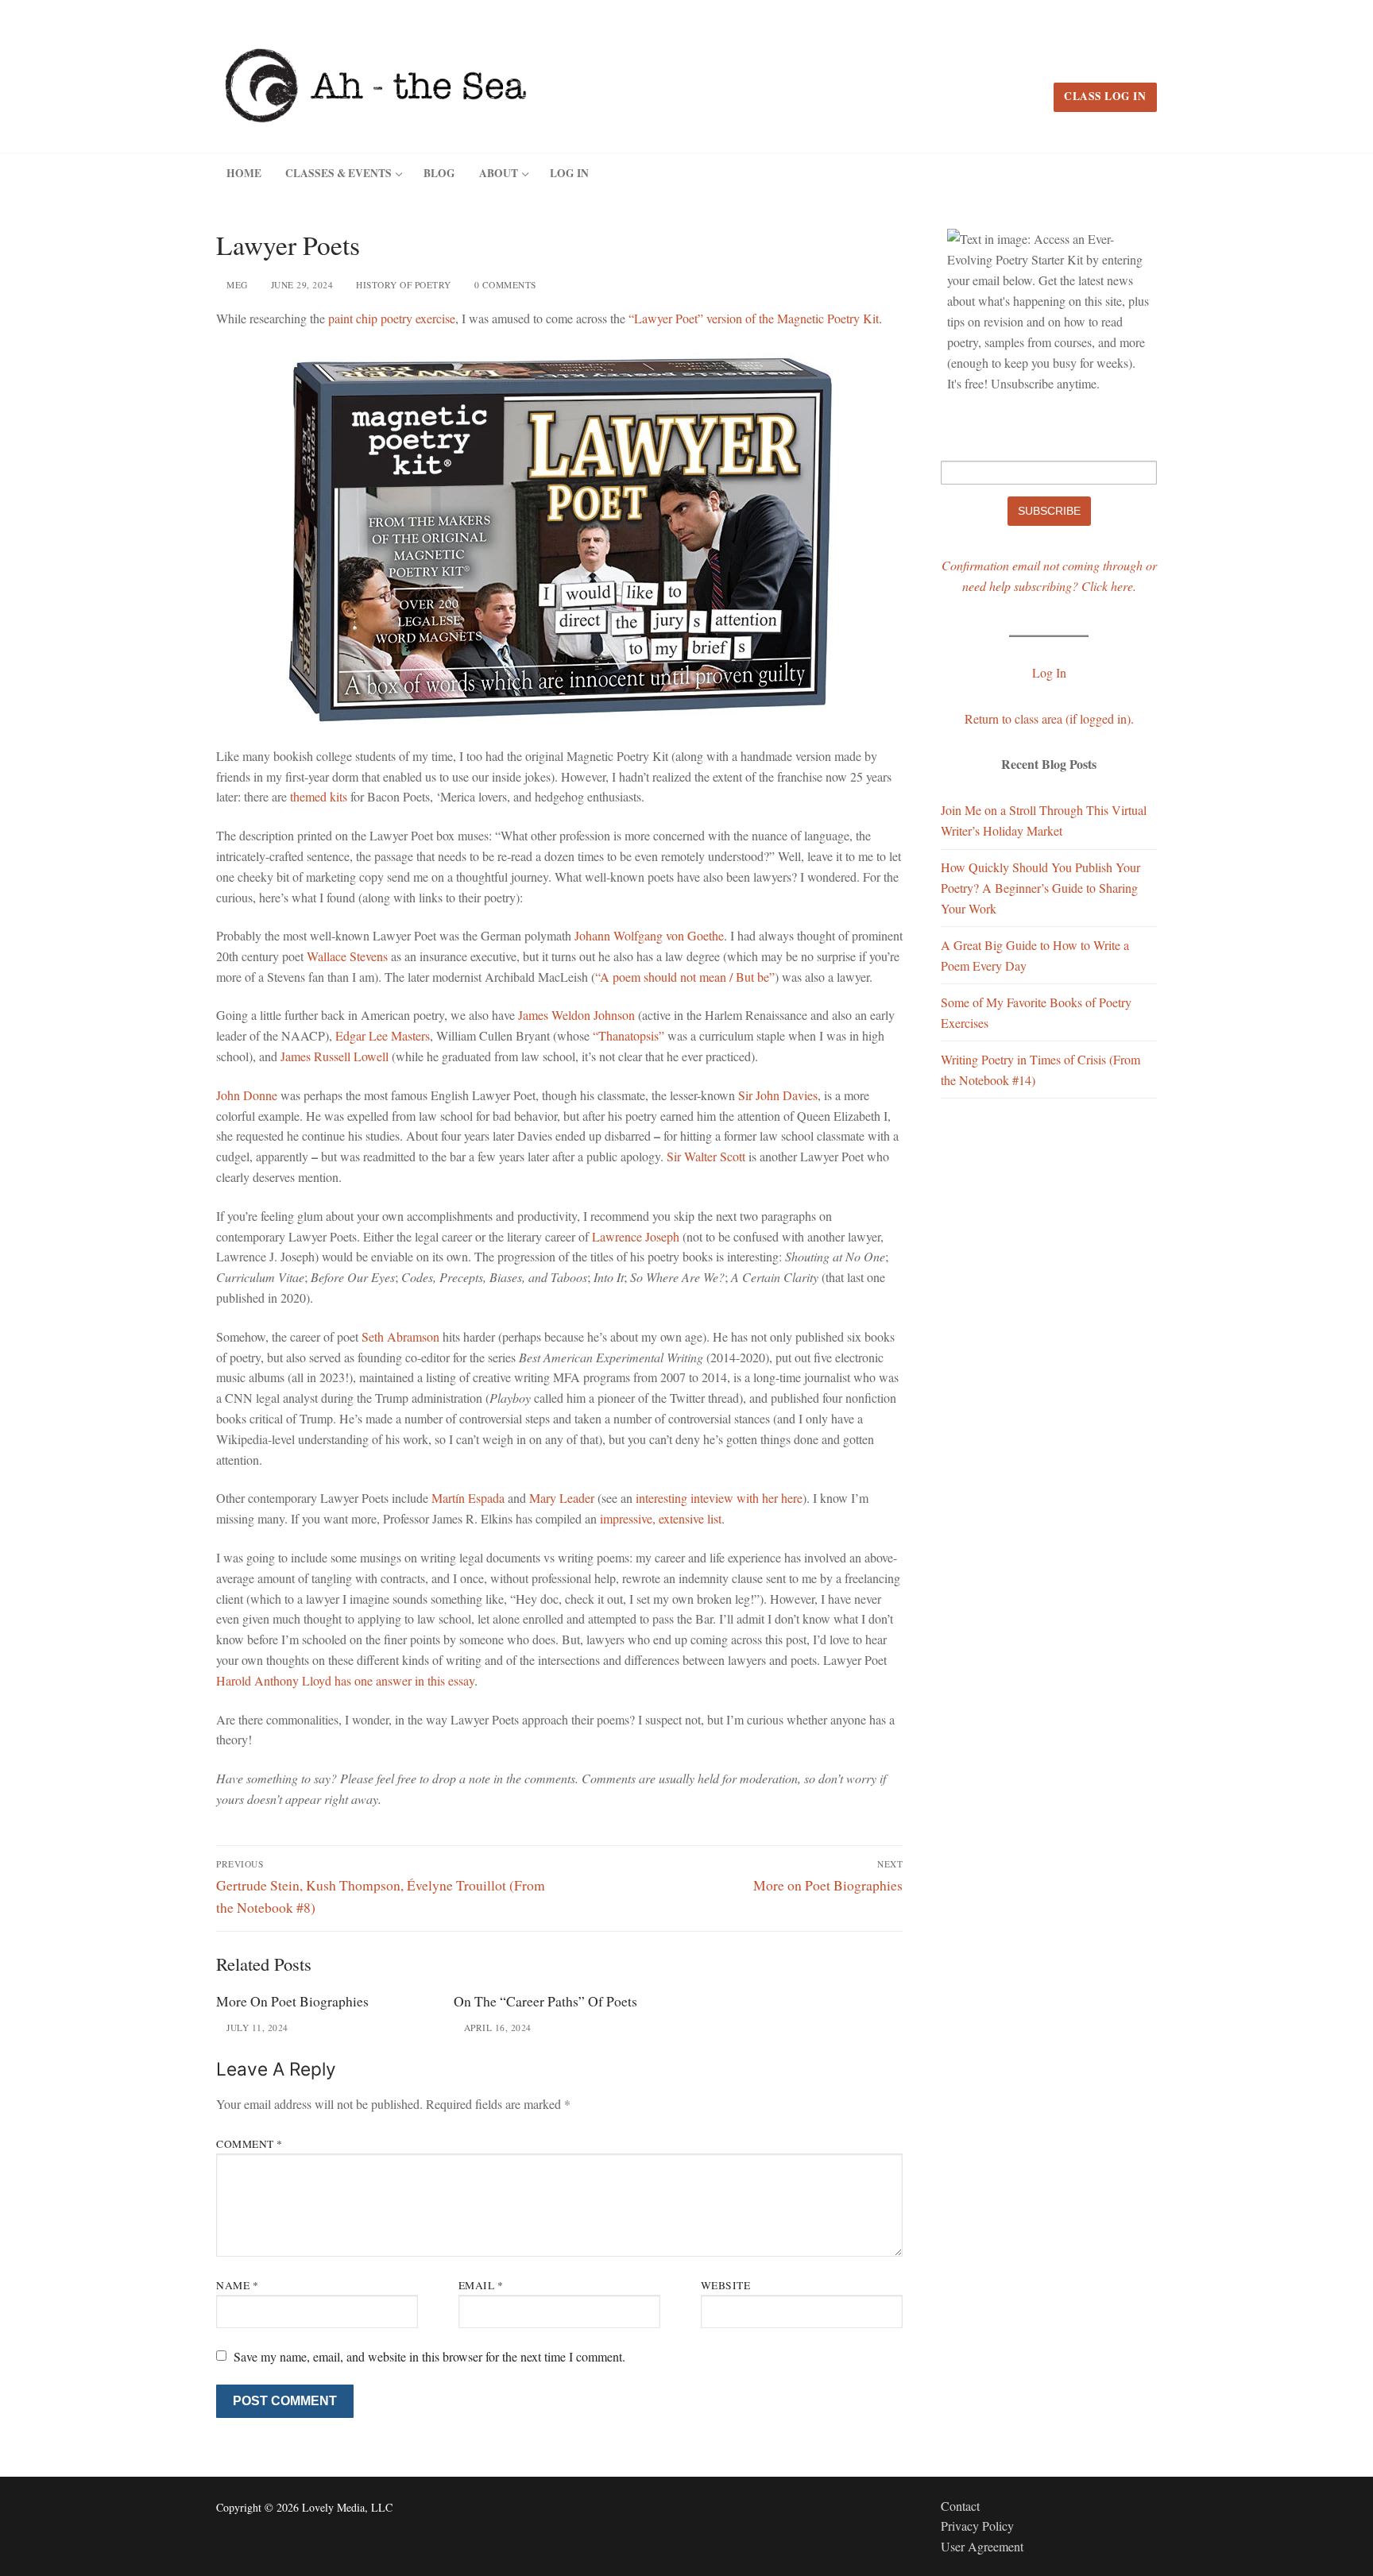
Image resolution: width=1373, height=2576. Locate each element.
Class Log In (1105, 96)
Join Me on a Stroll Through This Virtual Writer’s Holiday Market (1044, 820)
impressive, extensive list (661, 1518)
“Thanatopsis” (628, 1035)
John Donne (247, 1095)
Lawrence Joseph (636, 1236)
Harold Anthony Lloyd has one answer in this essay (345, 1680)
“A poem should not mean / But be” (685, 977)
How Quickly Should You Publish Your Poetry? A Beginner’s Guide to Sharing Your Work (1040, 888)
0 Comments (504, 285)
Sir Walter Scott (706, 1156)
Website (726, 2285)
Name (237, 2285)
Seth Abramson (400, 1336)
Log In (1049, 672)
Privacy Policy (977, 2526)
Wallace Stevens (347, 956)
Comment (249, 2144)
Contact (960, 2506)
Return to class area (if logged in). (1049, 718)
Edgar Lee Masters (383, 1035)
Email (481, 2285)
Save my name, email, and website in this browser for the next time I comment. (429, 2356)
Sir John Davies (778, 1095)
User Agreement (982, 2546)
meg (236, 285)
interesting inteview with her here (719, 1498)
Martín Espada (468, 1498)
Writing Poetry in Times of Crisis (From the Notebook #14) (1040, 1070)
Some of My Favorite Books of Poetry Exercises (1036, 1012)
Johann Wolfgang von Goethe (649, 935)
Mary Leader (562, 1498)
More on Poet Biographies (292, 2001)
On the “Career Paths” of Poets (545, 2001)
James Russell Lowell (335, 1056)
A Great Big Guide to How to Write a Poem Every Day (1035, 955)
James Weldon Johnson (576, 1015)
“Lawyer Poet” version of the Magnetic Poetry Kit (754, 318)
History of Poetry (402, 285)
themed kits (319, 796)
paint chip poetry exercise (392, 318)
